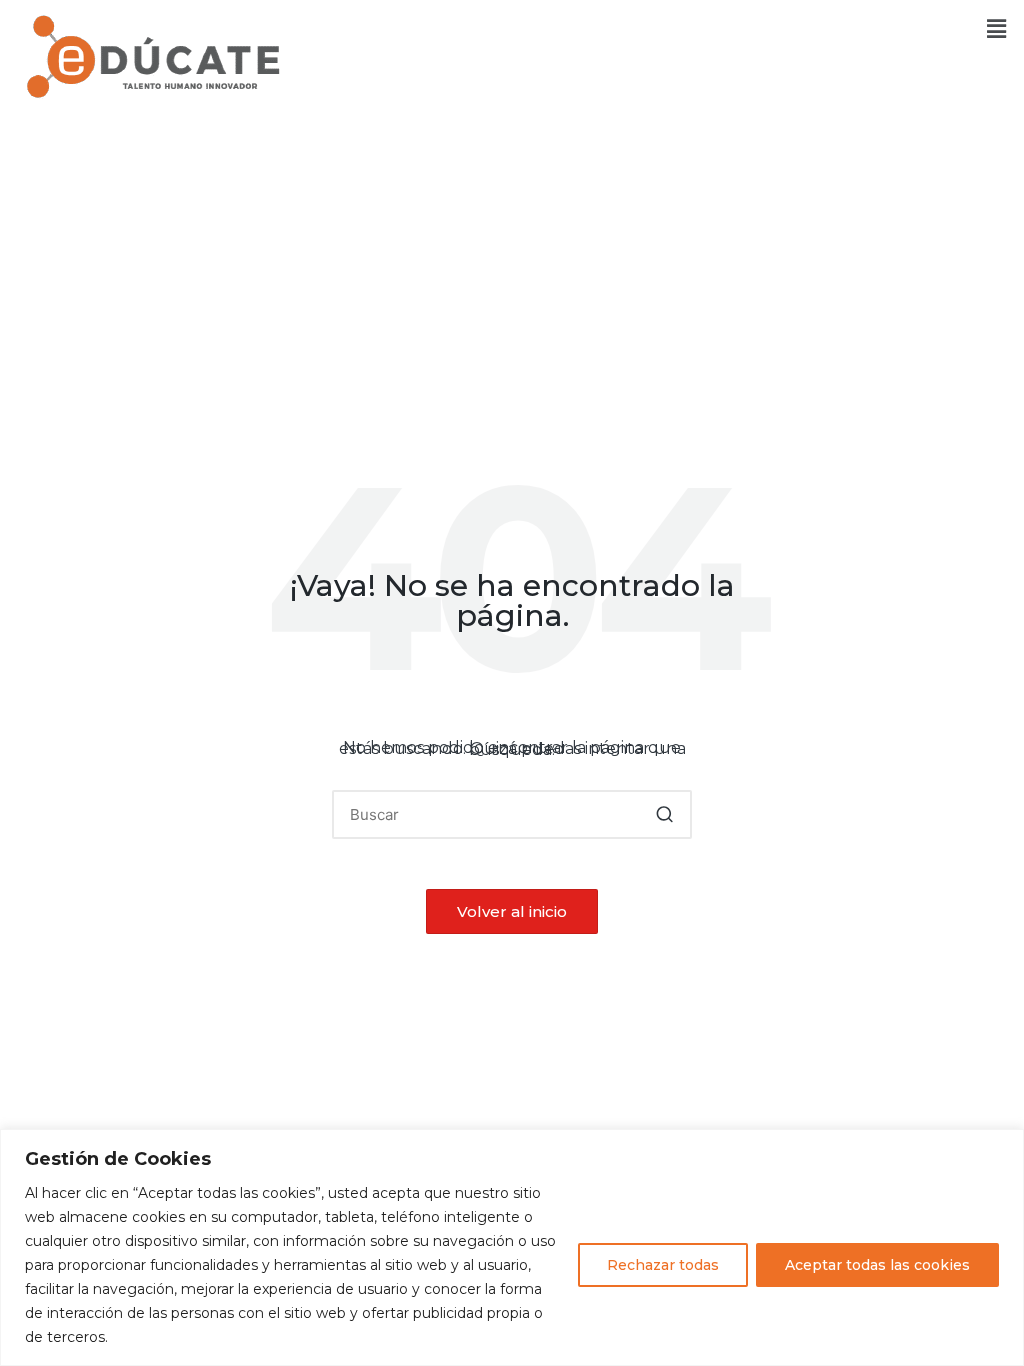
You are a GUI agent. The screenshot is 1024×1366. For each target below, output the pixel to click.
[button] (997, 29)
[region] (512, 1247)
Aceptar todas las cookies (877, 1265)
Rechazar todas (663, 1265)
